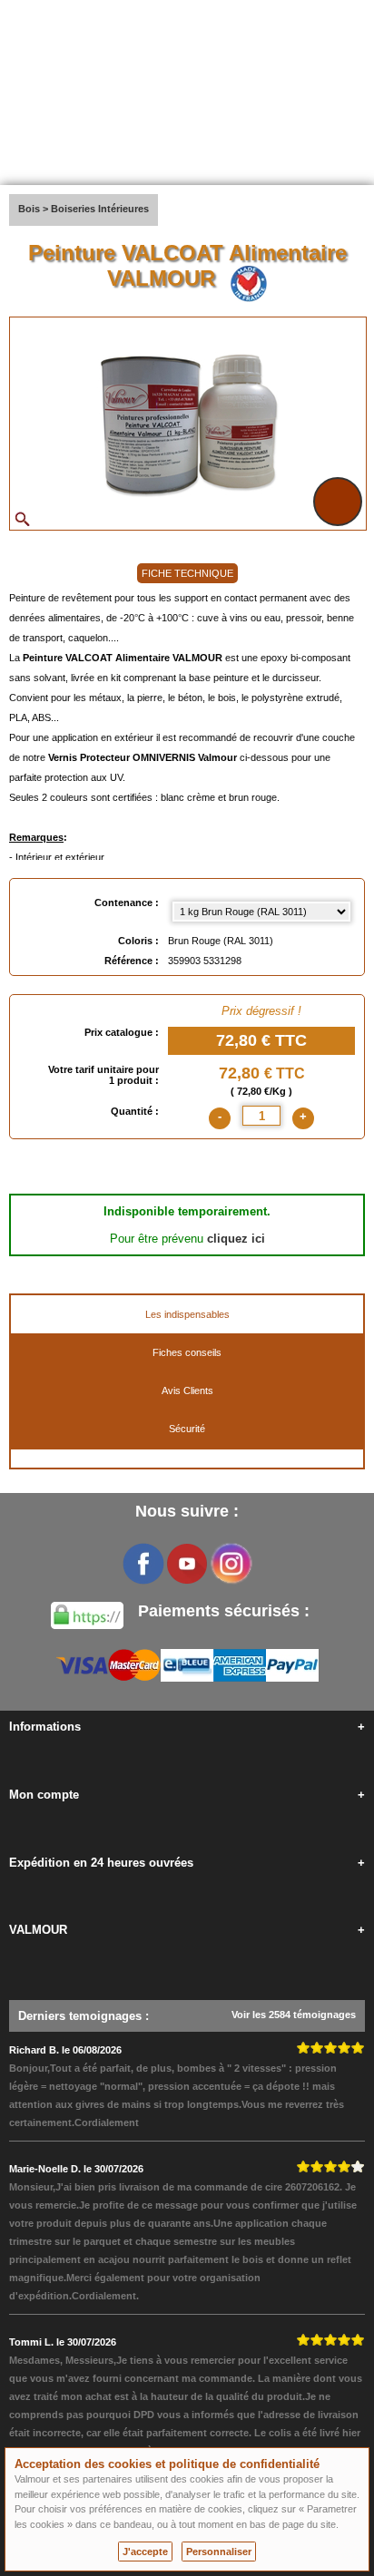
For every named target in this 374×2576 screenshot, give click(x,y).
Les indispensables (187, 1314)
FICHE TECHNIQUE (187, 573)
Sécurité (187, 1429)
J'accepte (145, 2552)
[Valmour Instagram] (231, 1564)
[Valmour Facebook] (143, 1564)
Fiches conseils (187, 1352)
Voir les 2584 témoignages (294, 2015)
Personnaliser (219, 2552)
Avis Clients (187, 1390)
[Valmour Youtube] (187, 1564)
